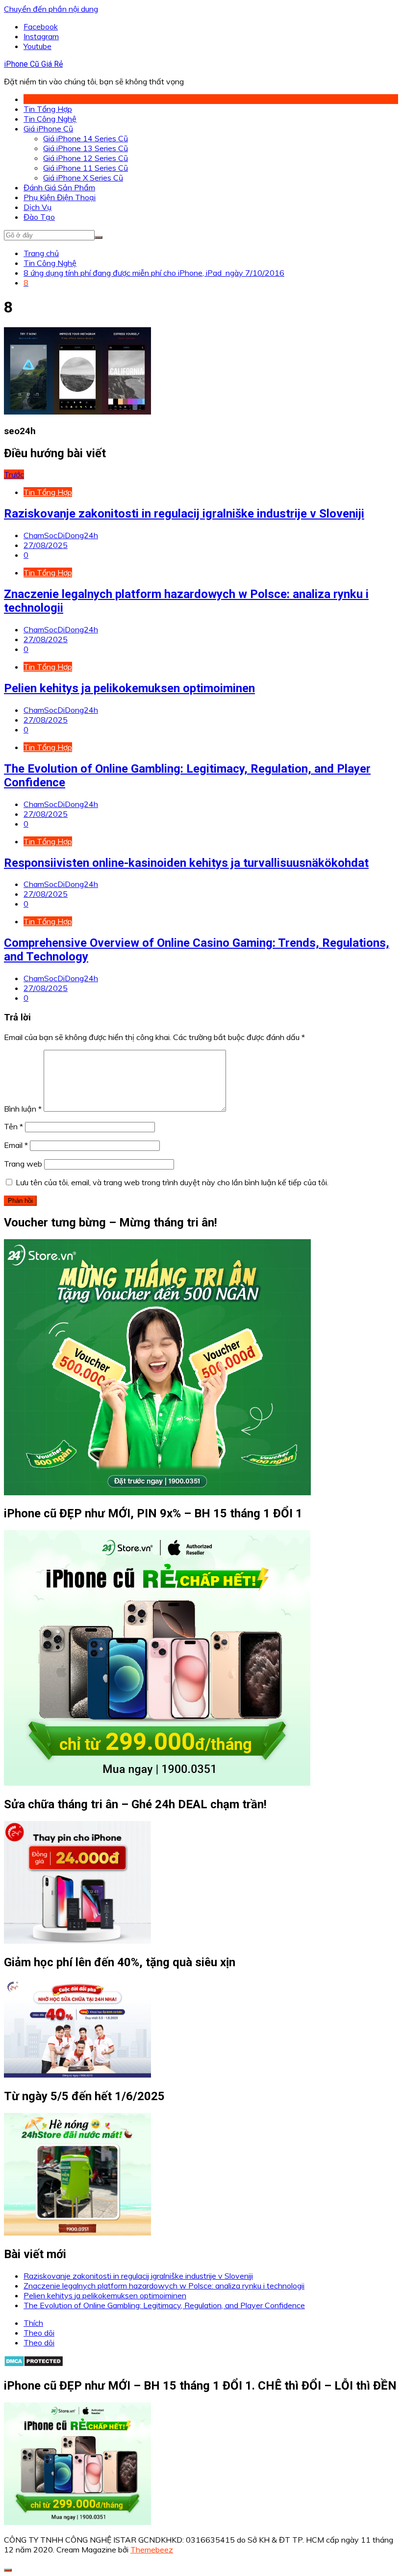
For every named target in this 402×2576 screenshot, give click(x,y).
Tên (13, 1126)
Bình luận (23, 1109)
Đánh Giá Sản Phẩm (59, 187)
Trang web (23, 1164)
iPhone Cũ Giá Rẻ (33, 64)
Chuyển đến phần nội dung (51, 9)
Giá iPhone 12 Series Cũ (86, 158)
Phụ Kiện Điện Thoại (60, 197)
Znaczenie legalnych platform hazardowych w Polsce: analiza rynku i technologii (164, 2286)
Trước (14, 474)
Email (16, 1145)
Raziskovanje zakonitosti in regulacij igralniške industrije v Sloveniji (184, 514)
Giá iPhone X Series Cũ (83, 178)
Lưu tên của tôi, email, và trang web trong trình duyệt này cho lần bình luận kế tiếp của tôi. (172, 1182)
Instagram (41, 36)
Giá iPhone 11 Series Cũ (86, 168)
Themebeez (152, 2550)
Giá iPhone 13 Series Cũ (86, 148)
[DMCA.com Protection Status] (34, 2364)
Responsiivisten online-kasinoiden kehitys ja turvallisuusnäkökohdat (186, 863)
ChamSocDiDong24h (61, 535)
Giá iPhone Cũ (48, 129)
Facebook (41, 26)
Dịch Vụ (38, 207)
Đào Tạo (39, 217)
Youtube (38, 46)
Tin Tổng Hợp (48, 109)
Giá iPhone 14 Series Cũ (86, 138)
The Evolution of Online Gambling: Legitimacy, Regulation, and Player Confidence (164, 2305)
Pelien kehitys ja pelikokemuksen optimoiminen (129, 688)
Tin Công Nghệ (50, 119)
